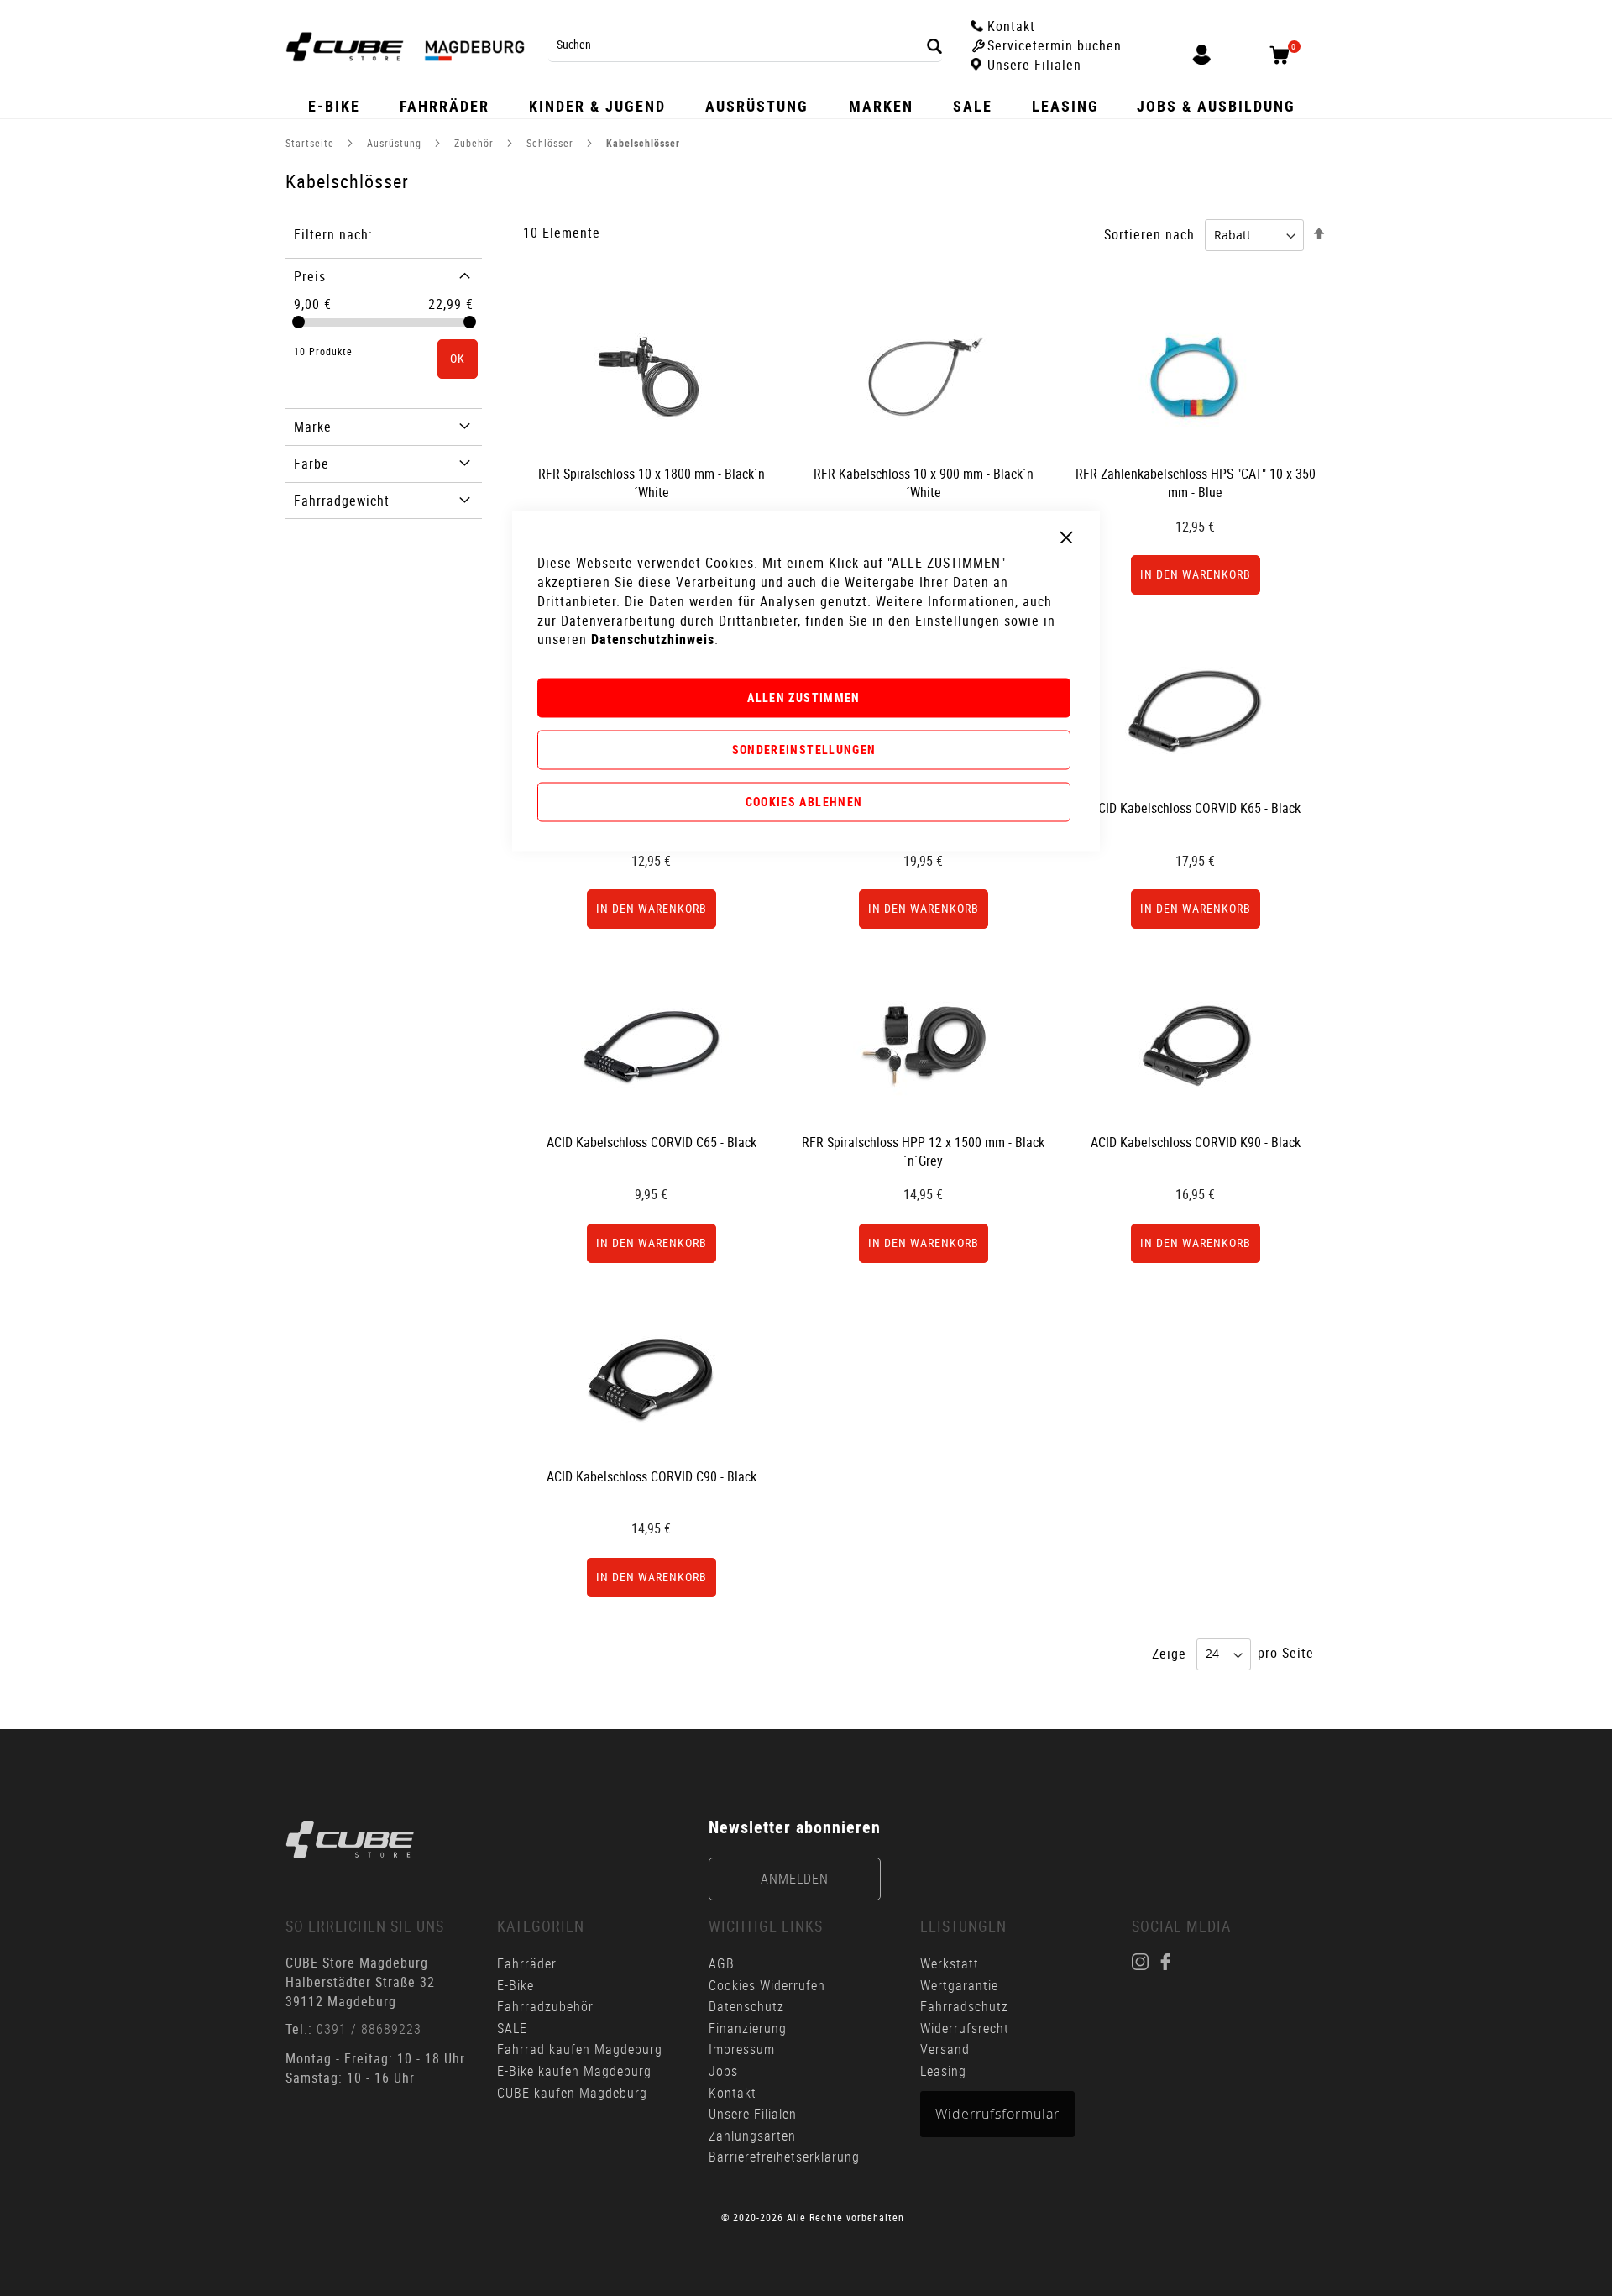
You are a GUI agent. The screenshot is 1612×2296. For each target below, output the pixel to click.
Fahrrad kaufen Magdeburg (580, 2049)
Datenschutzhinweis (653, 639)
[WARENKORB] (1285, 55)
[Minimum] (298, 322)
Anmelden (795, 1879)
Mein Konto (1201, 56)
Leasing (943, 2071)
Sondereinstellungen (804, 750)
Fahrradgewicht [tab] (342, 501)
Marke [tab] (313, 427)
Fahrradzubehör (545, 2006)
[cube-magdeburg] (350, 1840)
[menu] (806, 106)
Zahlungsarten (752, 2136)
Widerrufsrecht (965, 2028)
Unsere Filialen (753, 2114)
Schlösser (552, 143)
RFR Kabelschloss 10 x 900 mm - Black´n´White (924, 483)
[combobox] (745, 45)
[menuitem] (335, 106)
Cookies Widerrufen (767, 1985)
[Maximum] (470, 322)
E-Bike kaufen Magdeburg (574, 2071)
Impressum (742, 2049)
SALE (512, 2028)
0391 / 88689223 (369, 2029)
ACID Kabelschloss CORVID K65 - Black (1196, 808)
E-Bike (516, 1985)
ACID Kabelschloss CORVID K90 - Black (1196, 1142)
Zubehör (476, 143)
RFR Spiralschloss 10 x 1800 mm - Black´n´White (652, 483)
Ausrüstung (396, 143)
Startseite (311, 143)
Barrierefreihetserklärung (784, 2157)
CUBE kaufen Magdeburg (572, 2093)
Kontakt (733, 2093)
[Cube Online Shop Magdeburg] (405, 47)
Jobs (723, 2071)
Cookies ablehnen (804, 801)
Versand (945, 2049)
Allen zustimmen (803, 697)
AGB (722, 1963)
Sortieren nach (1149, 234)
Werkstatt (952, 1963)
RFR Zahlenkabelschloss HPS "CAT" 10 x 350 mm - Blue (1196, 483)
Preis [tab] (310, 276)
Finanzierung (748, 2028)
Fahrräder (527, 1963)
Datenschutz (746, 2006)
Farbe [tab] (311, 464)
